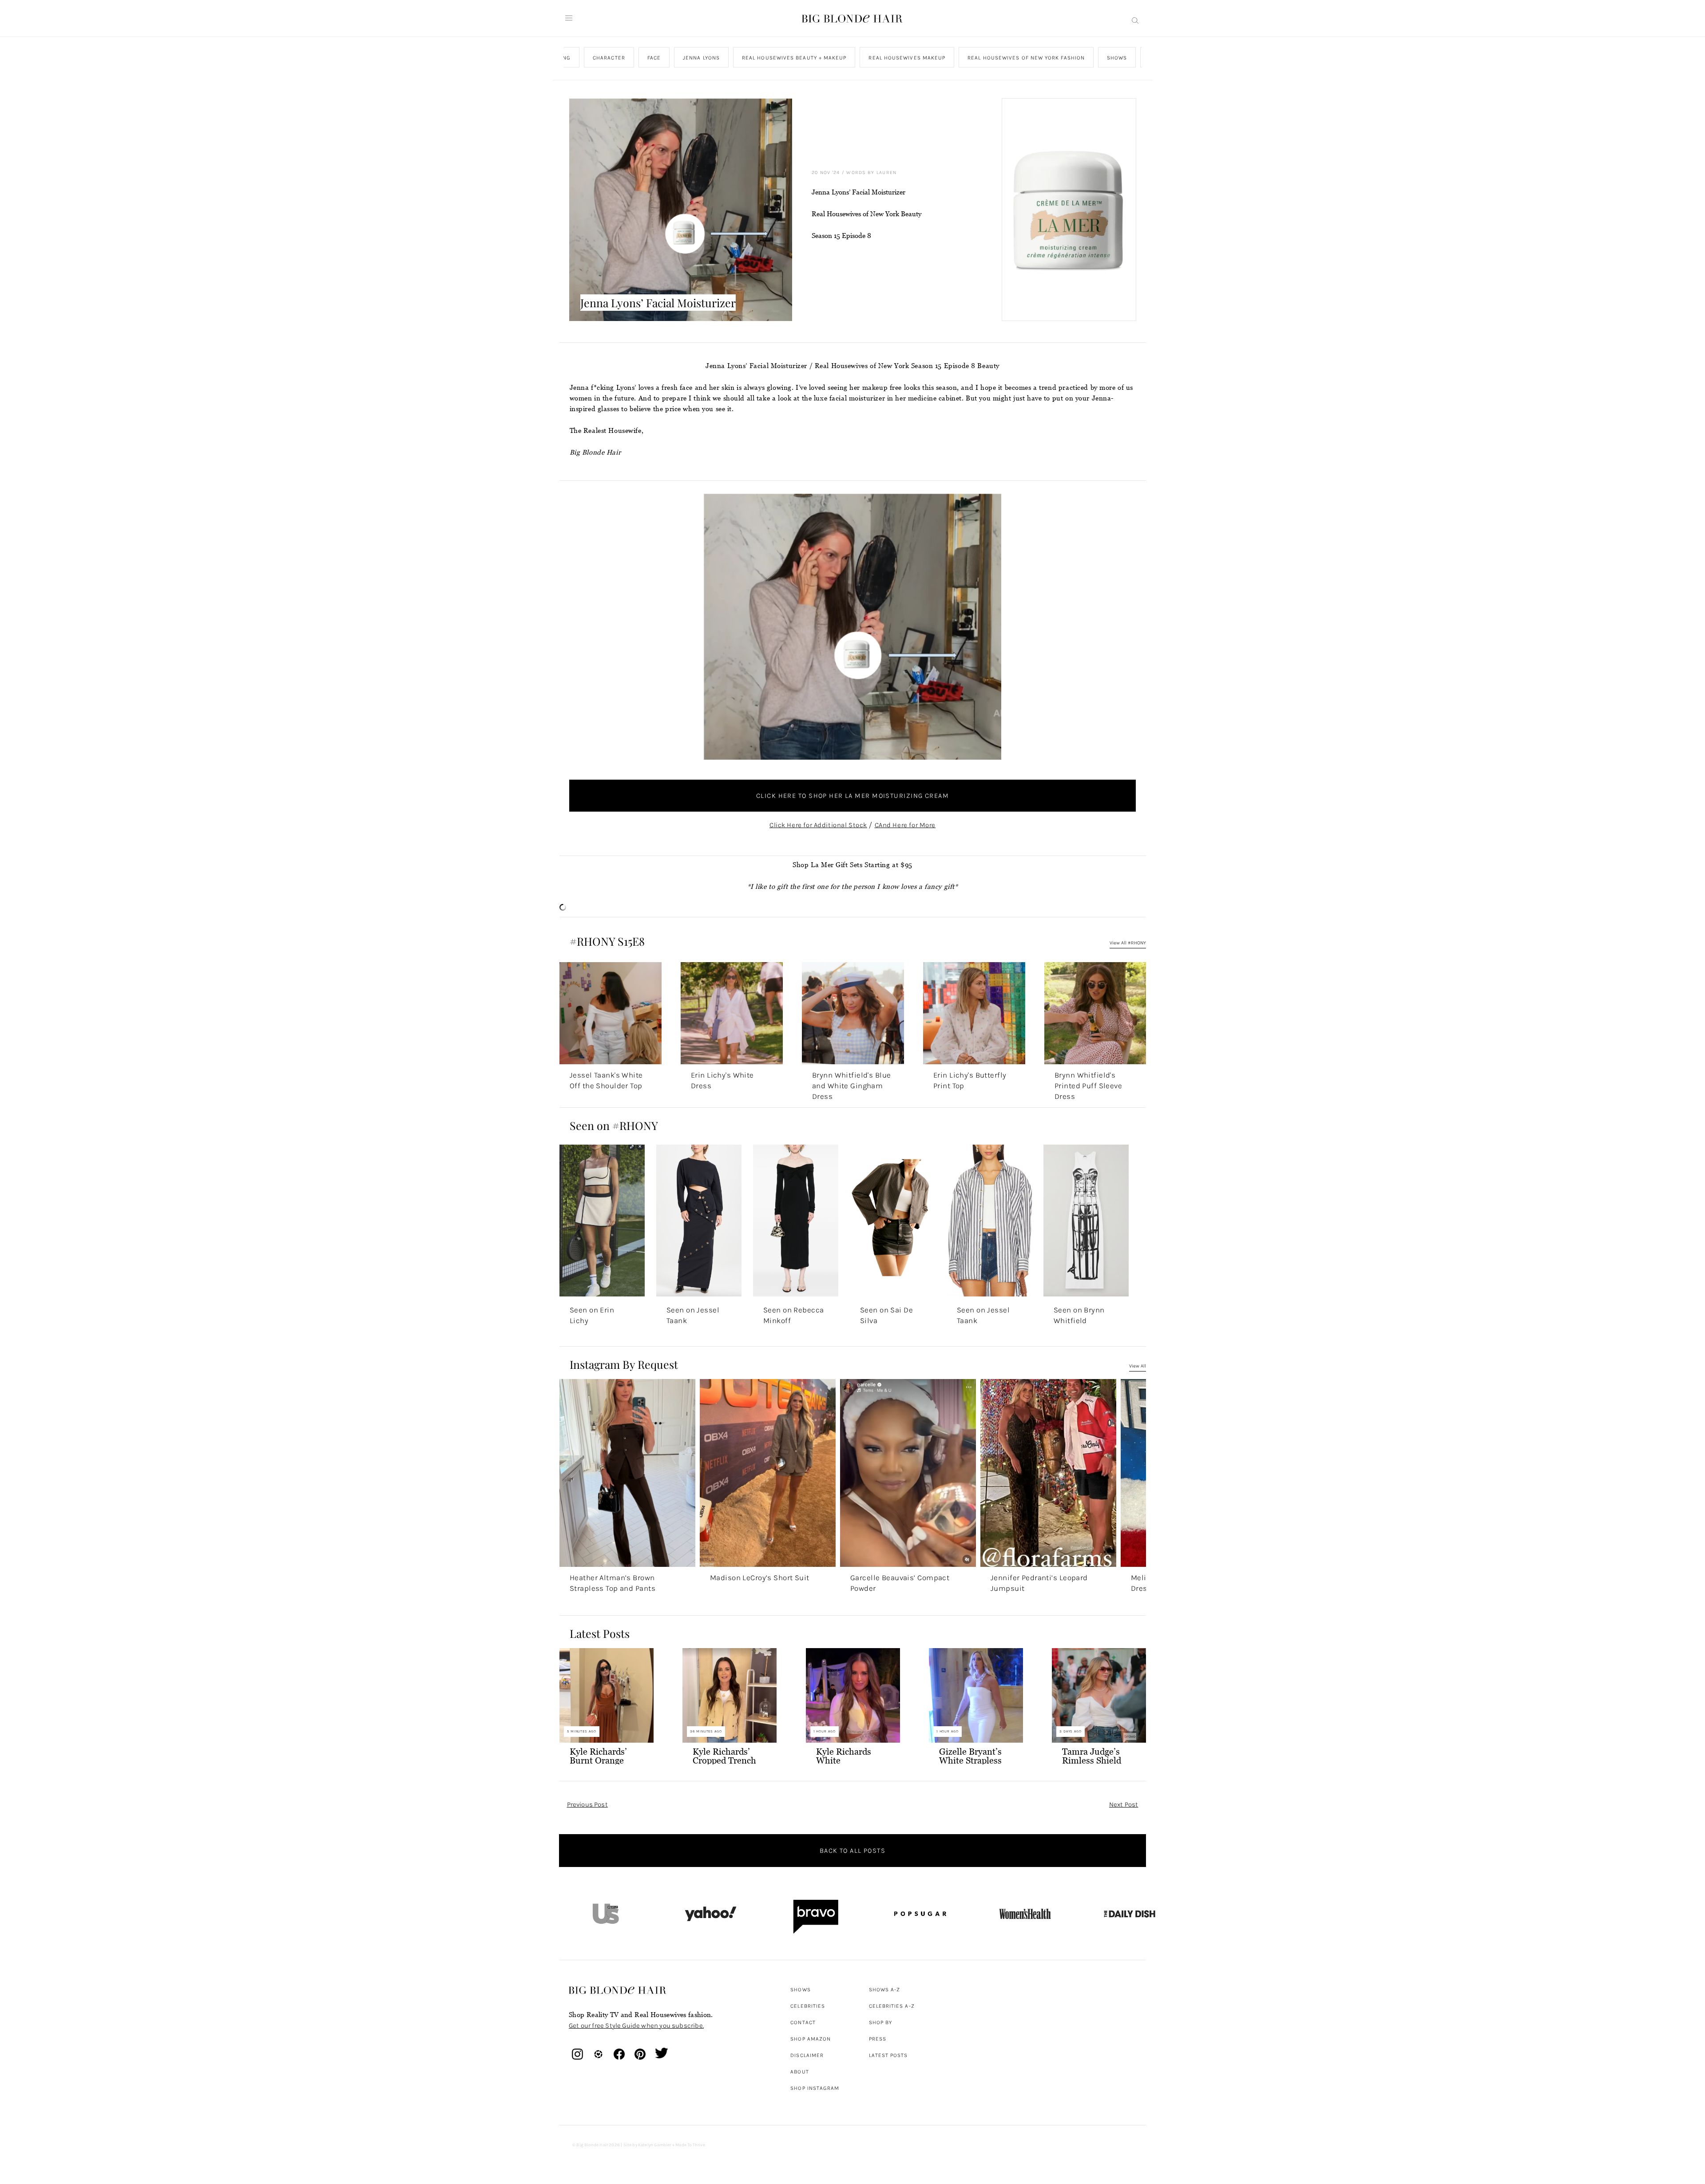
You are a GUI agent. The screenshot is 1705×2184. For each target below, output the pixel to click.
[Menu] (569, 18)
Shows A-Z (885, 1990)
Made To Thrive (690, 2145)
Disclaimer (807, 2055)
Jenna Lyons (701, 58)
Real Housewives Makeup (907, 58)
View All (1138, 1366)
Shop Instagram (815, 2088)
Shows (1117, 58)
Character (609, 58)
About (799, 2072)
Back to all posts (852, 1851)
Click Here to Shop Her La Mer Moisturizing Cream (852, 796)
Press (878, 2039)
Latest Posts (888, 2055)
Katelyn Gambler (655, 2145)
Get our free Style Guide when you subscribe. (636, 2025)
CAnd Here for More (905, 825)
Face (654, 58)
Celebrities (808, 2006)
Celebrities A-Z (892, 2006)
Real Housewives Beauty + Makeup (794, 58)
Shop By (881, 2022)
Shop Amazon (811, 2039)
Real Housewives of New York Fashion (1026, 58)
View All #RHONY (1128, 943)
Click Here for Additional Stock (818, 825)
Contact (803, 2022)
